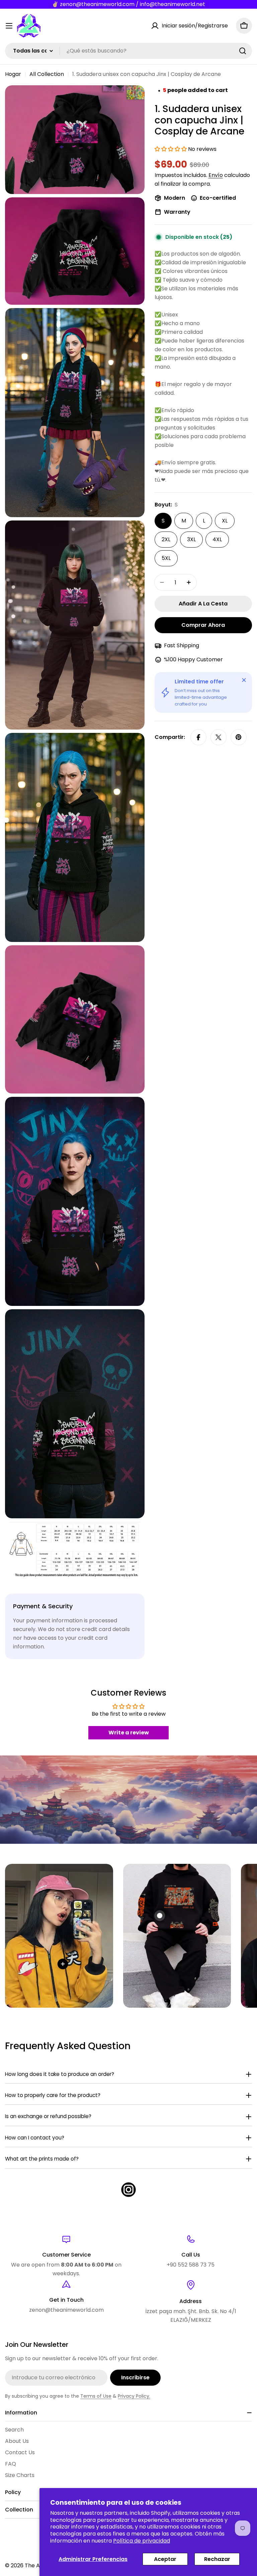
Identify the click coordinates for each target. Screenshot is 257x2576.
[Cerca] (244, 680)
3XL (191, 539)
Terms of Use (96, 2396)
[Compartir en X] (219, 737)
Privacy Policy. (134, 2396)
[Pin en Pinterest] (239, 737)
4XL (217, 539)
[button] (171, 149)
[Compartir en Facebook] (198, 737)
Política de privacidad (142, 2541)
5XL (166, 558)
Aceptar (165, 2559)
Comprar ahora (203, 625)
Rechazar (217, 2559)
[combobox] (128, 51)
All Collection (47, 74)
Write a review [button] (129, 1733)
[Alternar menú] (9, 26)
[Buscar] (243, 51)
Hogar (13, 74)
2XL (166, 539)
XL (225, 521)
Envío (216, 175)
